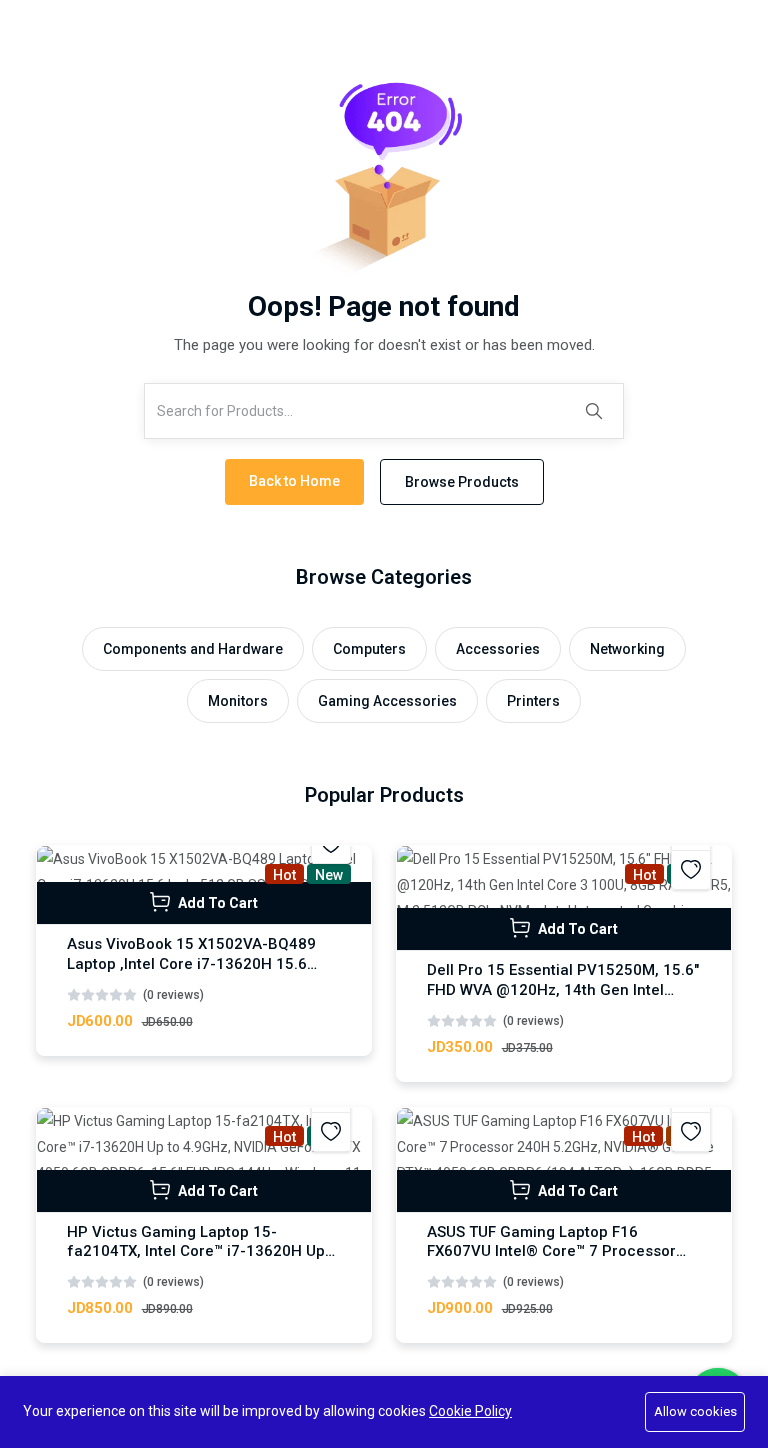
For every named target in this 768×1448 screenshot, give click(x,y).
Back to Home (294, 481)
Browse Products (462, 482)
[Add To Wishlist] (691, 870)
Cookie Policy (470, 1411)
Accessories (498, 649)
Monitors (238, 701)
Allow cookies (695, 1411)
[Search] (594, 411)
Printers (533, 701)
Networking (627, 649)
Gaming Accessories (387, 701)
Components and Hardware (193, 649)
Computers (369, 649)
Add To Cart (216, 903)
